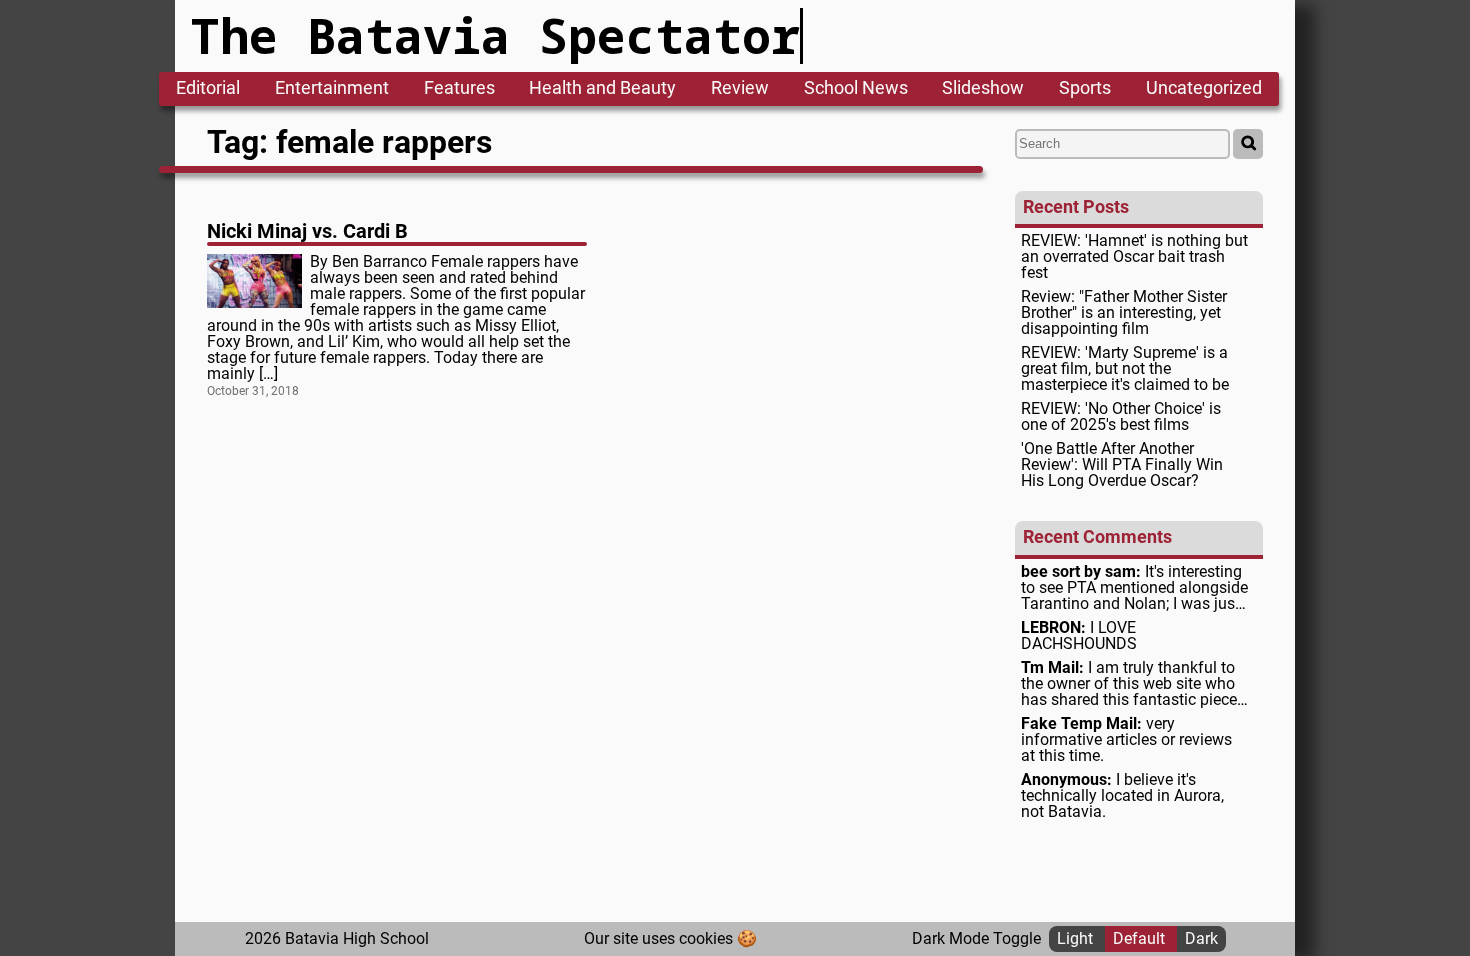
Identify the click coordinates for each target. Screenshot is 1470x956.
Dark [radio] (1201, 938)
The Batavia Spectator (495, 35)
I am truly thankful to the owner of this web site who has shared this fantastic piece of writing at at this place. (1129, 684)
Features (459, 89)
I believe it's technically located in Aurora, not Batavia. (1122, 796)
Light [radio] (1077, 938)
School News (856, 89)
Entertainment (332, 89)
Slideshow (983, 89)
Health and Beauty (602, 89)
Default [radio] (1141, 938)
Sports (1085, 89)
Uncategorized (1204, 89)
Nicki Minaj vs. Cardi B (307, 231)
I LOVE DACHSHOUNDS (1079, 636)
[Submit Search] (1248, 144)
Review (740, 89)
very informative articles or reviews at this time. (1126, 740)
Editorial (208, 89)
